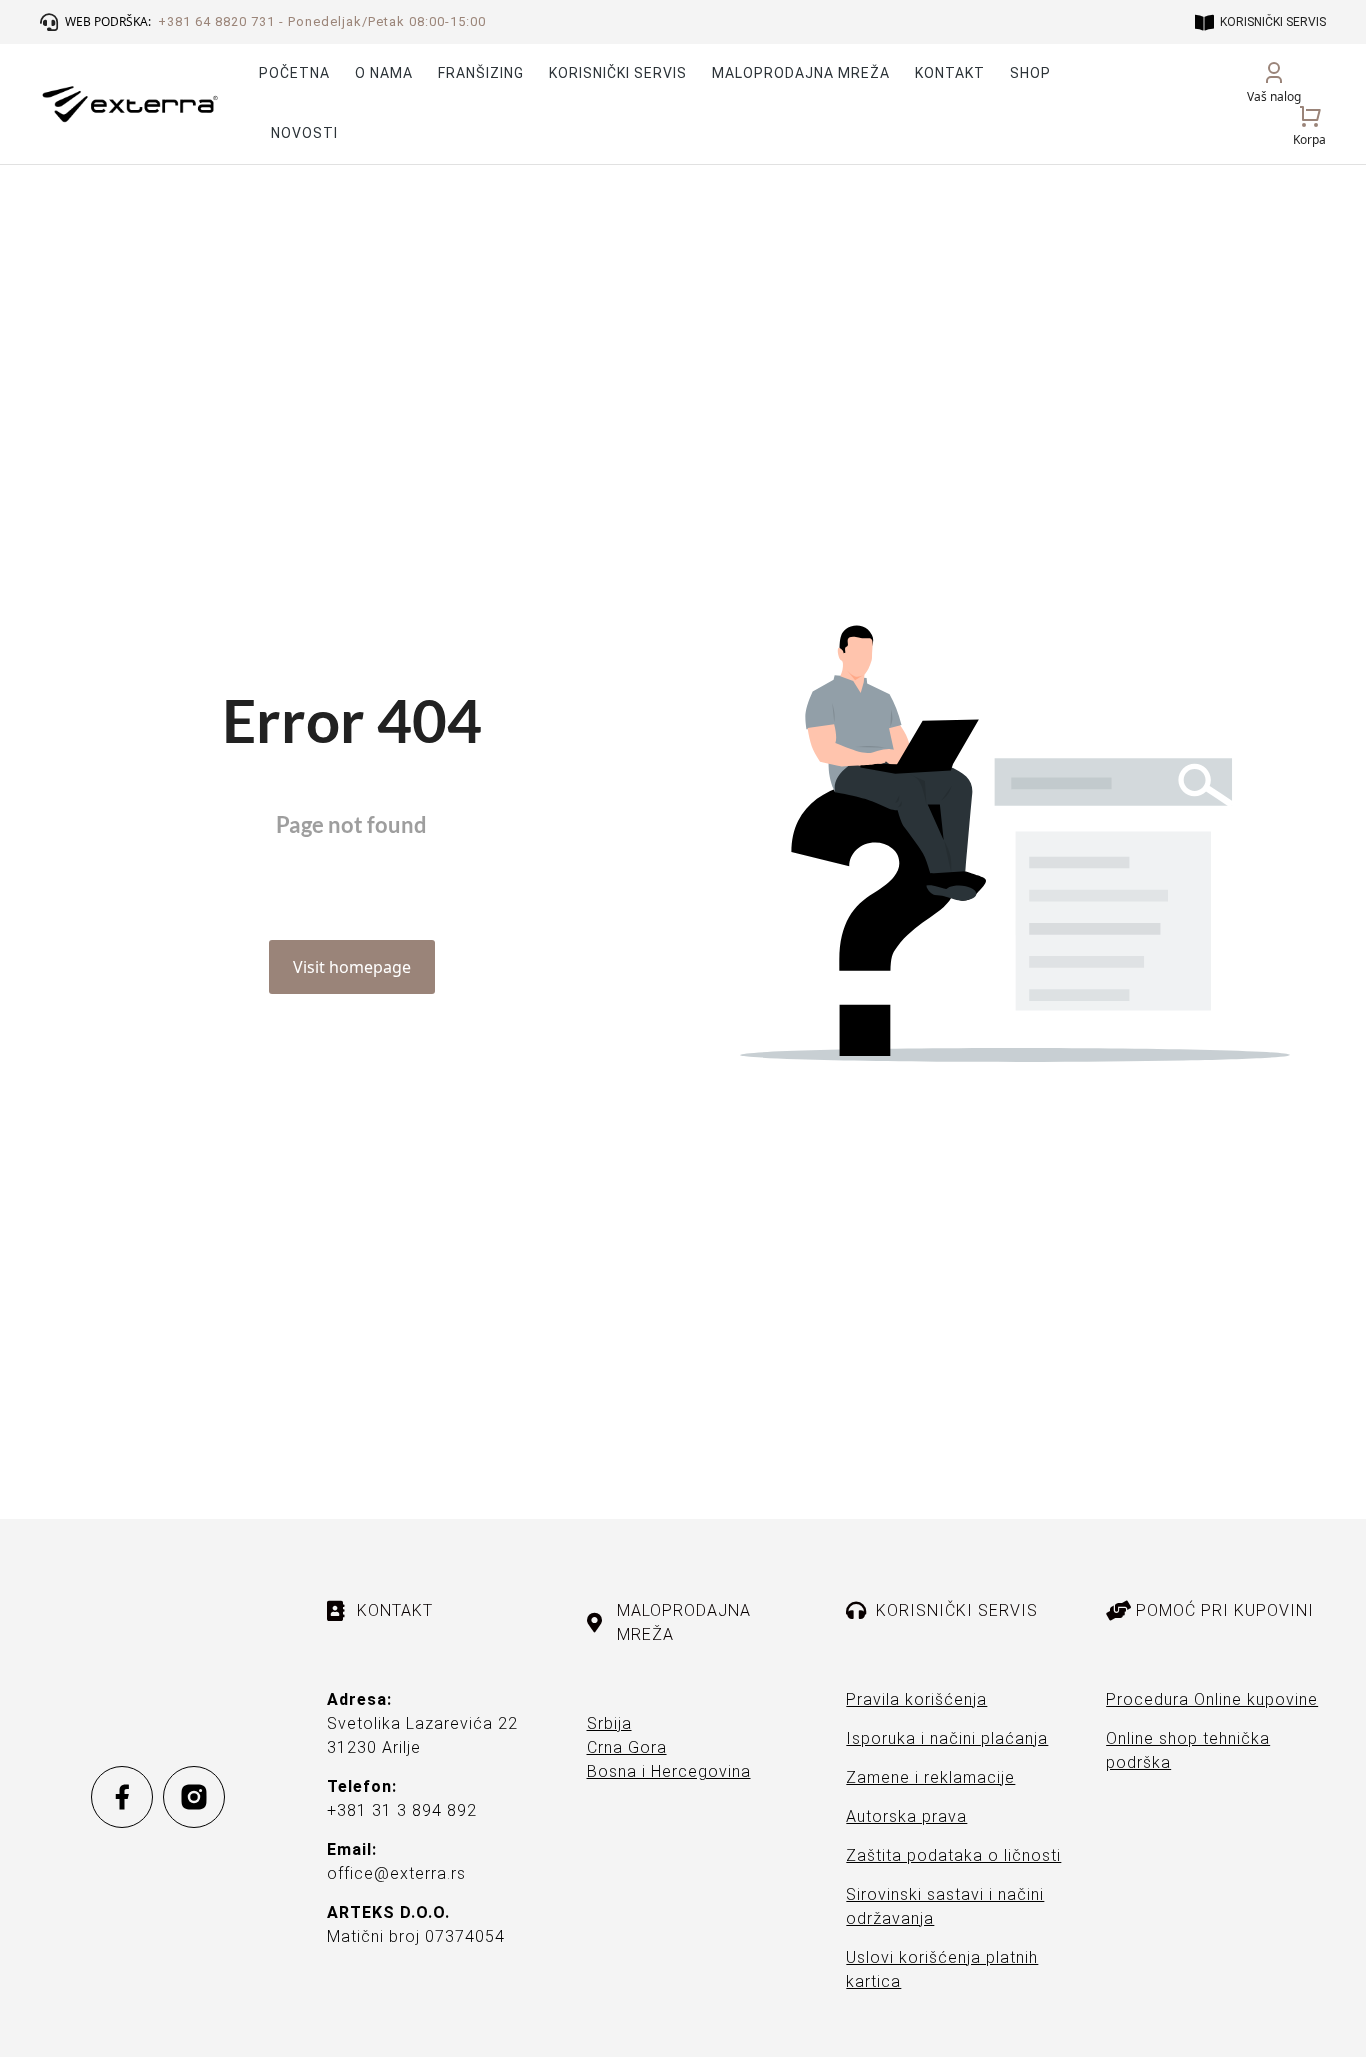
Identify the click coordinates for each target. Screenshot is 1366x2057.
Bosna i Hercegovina (669, 1771)
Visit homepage (352, 967)
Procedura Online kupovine (1212, 1699)
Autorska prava (906, 1816)
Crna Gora (627, 1747)
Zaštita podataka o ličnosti (953, 1855)
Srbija (609, 1723)
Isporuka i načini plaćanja (947, 1738)
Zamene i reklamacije (930, 1777)
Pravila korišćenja (916, 1699)
